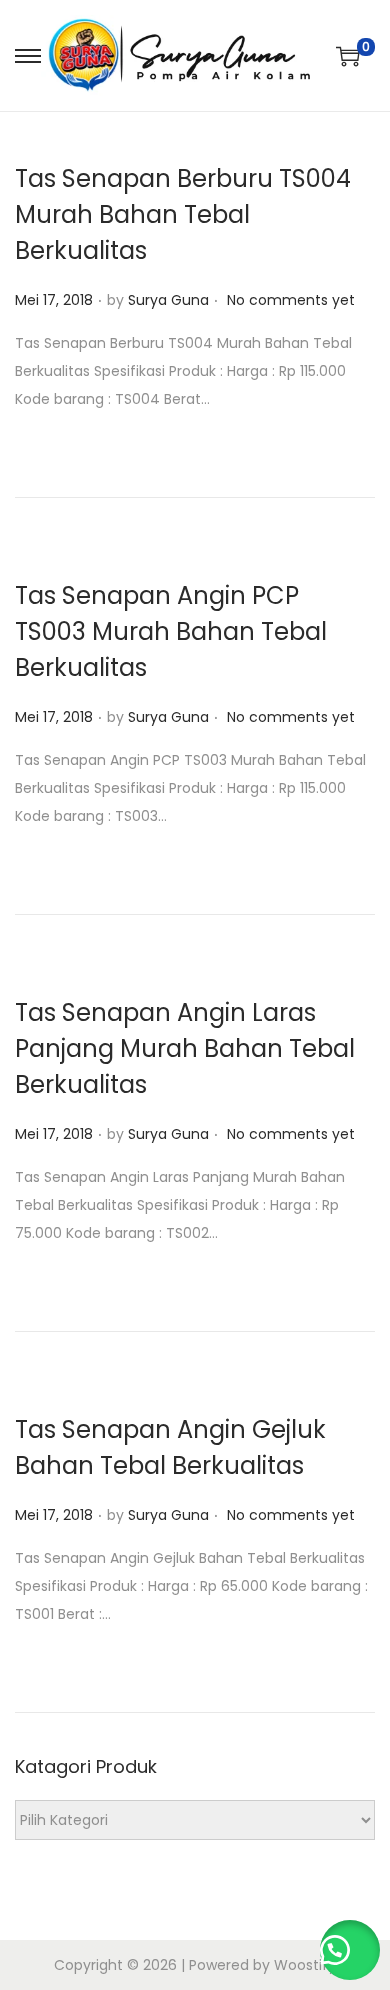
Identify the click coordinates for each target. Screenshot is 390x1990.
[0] (348, 56)
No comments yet (291, 300)
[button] (350, 1950)
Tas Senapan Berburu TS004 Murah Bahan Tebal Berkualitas (183, 214)
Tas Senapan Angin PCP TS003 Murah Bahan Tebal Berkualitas (171, 631)
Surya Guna (168, 300)
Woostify (305, 1965)
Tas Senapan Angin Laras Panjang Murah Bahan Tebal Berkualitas (185, 1048)
